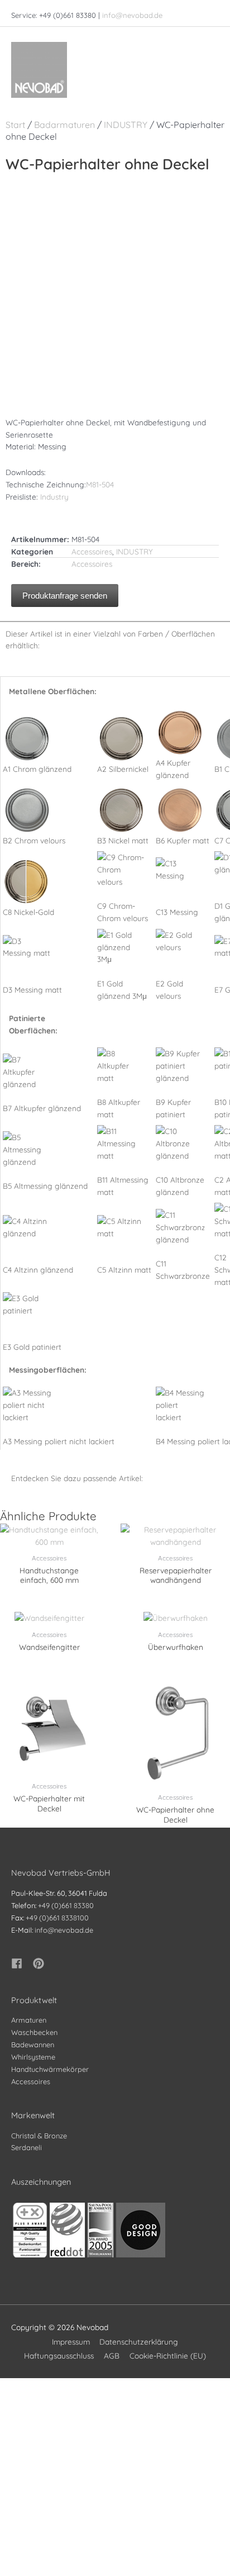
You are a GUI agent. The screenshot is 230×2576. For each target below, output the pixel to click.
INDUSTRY (126, 125)
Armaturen (29, 2020)
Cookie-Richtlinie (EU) (168, 2356)
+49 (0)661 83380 (66, 1905)
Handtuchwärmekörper (50, 2069)
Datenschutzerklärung (139, 2342)
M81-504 (100, 484)
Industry (54, 497)
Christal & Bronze (39, 2136)
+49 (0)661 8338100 (57, 1918)
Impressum (71, 2342)
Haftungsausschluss (59, 2356)
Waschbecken (34, 2032)
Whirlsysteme (33, 2057)
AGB (112, 2356)
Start (15, 125)
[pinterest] (40, 1963)
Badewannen (33, 2044)
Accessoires (92, 551)
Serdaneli (27, 2147)
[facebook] (21, 1963)
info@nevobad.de (132, 15)
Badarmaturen (64, 125)
